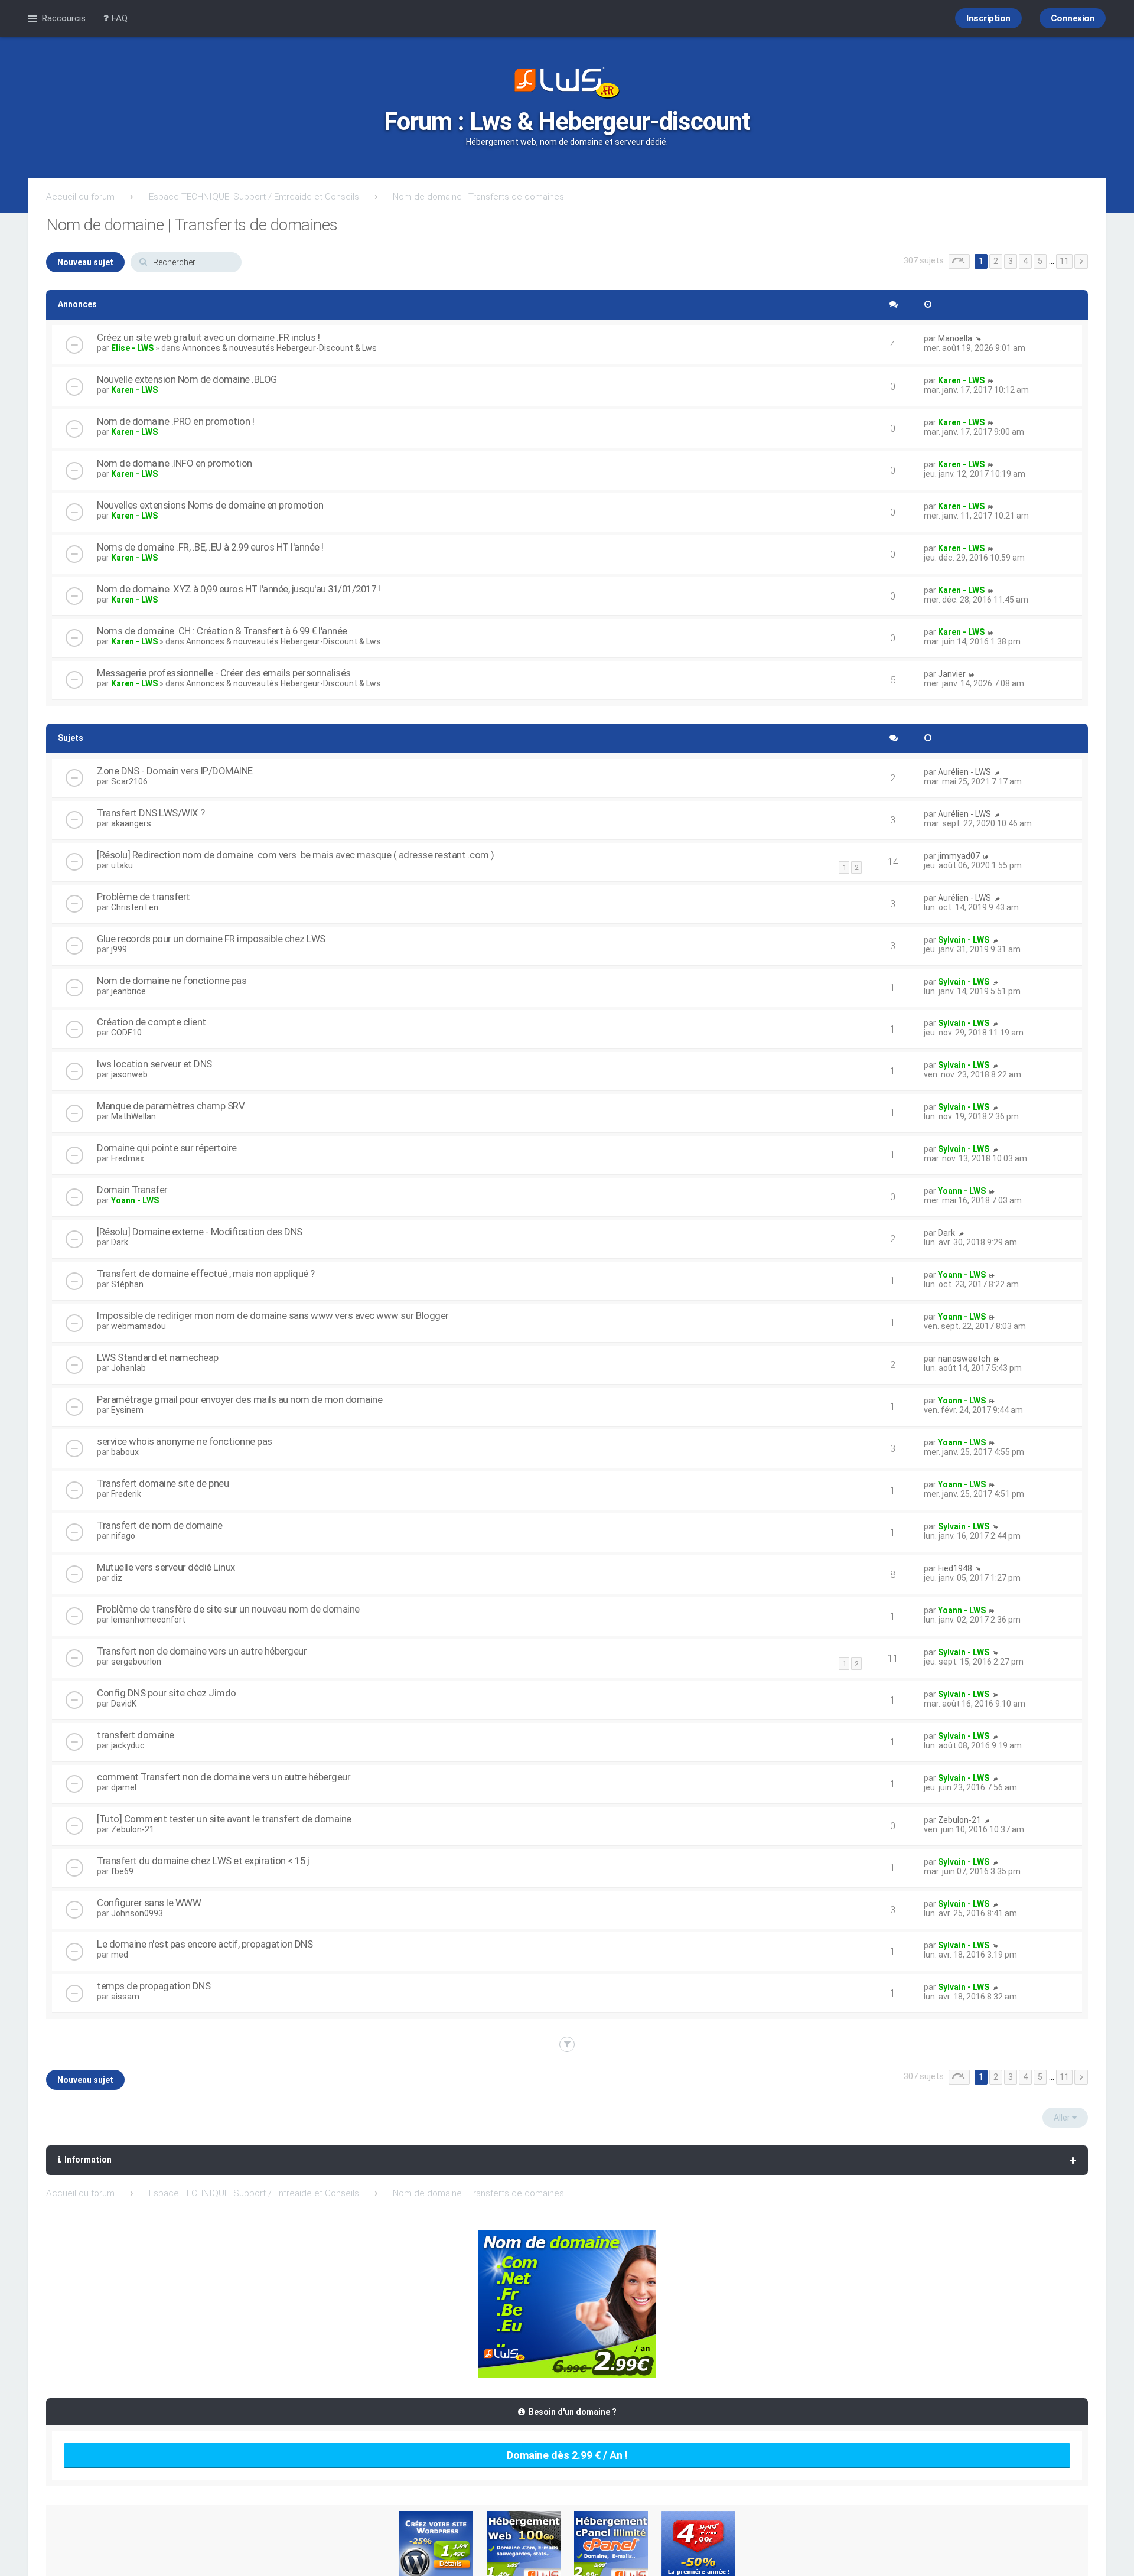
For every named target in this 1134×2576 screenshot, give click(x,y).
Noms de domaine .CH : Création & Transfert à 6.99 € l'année (222, 631)
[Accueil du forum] (567, 84)
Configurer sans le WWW (149, 1903)
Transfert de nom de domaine (160, 1525)
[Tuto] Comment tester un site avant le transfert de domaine (224, 1819)
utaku (122, 865)
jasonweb (129, 1074)
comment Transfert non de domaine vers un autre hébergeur (224, 1777)
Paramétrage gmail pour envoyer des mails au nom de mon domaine (239, 1399)
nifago (123, 1536)
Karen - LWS (134, 390)
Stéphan (127, 1284)
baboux (125, 1452)
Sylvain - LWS (964, 940)
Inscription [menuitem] (988, 18)
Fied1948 (955, 1568)
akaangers (131, 823)
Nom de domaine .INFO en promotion (175, 463)
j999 (119, 949)
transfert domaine (136, 1735)
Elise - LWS (132, 348)
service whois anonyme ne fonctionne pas (185, 1441)
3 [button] (1011, 261)
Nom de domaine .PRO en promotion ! (175, 421)
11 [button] (1064, 261)
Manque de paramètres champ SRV (171, 1106)
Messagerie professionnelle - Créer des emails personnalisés (224, 673)
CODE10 (126, 1033)
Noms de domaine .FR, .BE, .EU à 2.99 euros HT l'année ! (210, 547)
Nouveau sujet (85, 262)
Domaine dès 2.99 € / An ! (567, 2455)
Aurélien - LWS (964, 772)
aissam (125, 1997)
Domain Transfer (132, 1190)
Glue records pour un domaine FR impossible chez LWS (211, 939)
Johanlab (128, 1368)
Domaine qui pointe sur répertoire (167, 1148)
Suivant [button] (1081, 261)
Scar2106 (129, 781)
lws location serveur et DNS (154, 1064)
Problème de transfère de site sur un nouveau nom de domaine (228, 1609)
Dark (120, 1242)
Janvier (952, 674)
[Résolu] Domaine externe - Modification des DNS (200, 1232)
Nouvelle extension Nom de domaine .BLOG (187, 379)
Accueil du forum (80, 197)
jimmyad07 (959, 856)
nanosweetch (964, 1359)
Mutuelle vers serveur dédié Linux (166, 1567)
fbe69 (122, 1871)
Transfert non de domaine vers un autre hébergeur (202, 1651)
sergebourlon (136, 1662)
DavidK (124, 1704)
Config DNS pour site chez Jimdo (167, 1693)
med (120, 1955)
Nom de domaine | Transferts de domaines (478, 197)
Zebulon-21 (133, 1829)
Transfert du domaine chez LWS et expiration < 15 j (203, 1861)
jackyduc (128, 1745)
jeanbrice (128, 991)
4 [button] (1025, 261)
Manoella (955, 338)
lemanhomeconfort (148, 1620)
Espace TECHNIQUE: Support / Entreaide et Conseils (254, 197)
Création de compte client (151, 1022)
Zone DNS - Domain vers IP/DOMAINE (175, 771)
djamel (124, 1787)
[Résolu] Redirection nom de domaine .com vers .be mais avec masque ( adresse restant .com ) (296, 855)
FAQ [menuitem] (118, 18)
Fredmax (128, 1158)
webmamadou (139, 1326)
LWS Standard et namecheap (158, 1357)
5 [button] (1040, 261)
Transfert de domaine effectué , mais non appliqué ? (206, 1274)
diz (117, 1578)
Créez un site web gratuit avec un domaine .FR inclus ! (208, 337)
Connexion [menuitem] (1073, 18)
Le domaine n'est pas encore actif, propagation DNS (205, 1944)
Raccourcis (63, 18)
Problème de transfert (144, 897)
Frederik (126, 1494)
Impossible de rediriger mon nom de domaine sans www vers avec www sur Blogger (273, 1315)
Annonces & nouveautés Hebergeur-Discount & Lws (279, 348)
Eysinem (127, 1410)
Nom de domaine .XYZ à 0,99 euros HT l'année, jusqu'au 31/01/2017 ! (238, 589)
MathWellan (133, 1116)
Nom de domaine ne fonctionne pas (172, 981)
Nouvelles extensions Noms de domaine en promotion (210, 505)
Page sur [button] (959, 261)
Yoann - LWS (135, 1200)
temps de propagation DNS (154, 1986)
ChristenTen (135, 907)
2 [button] (996, 261)
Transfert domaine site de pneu (163, 1483)
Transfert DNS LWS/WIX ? (151, 813)
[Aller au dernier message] (978, 338)
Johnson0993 (137, 1913)
